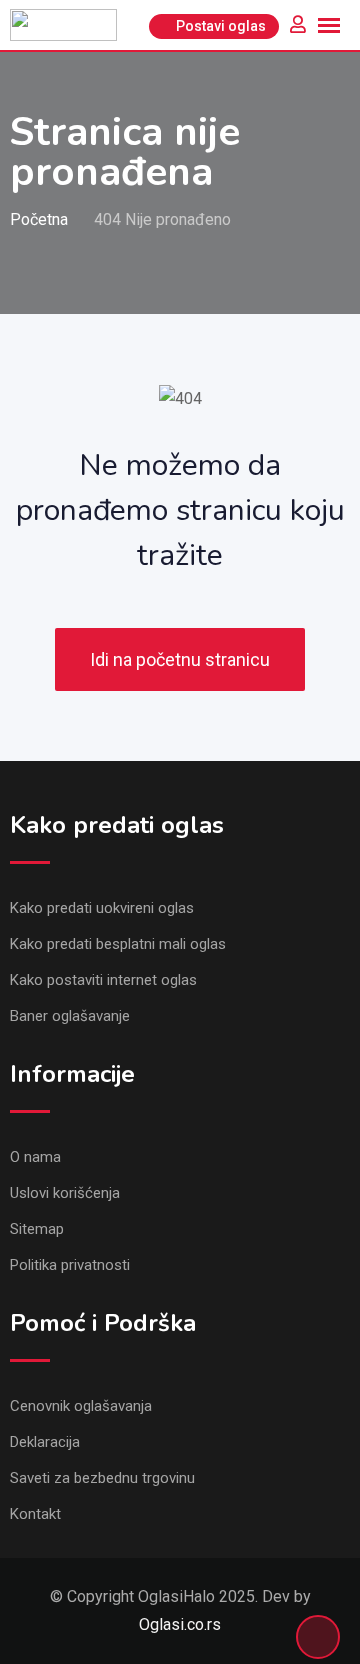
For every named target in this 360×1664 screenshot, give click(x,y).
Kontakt (35, 1514)
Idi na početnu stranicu (180, 659)
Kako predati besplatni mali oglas (118, 944)
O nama (35, 1157)
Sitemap (37, 1229)
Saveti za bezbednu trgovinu (102, 1478)
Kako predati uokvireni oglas (102, 908)
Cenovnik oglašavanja (81, 1406)
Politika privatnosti (70, 1265)
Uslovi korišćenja (65, 1193)
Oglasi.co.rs (180, 1624)
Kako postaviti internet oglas (103, 980)
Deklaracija (45, 1442)
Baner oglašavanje (70, 1016)
